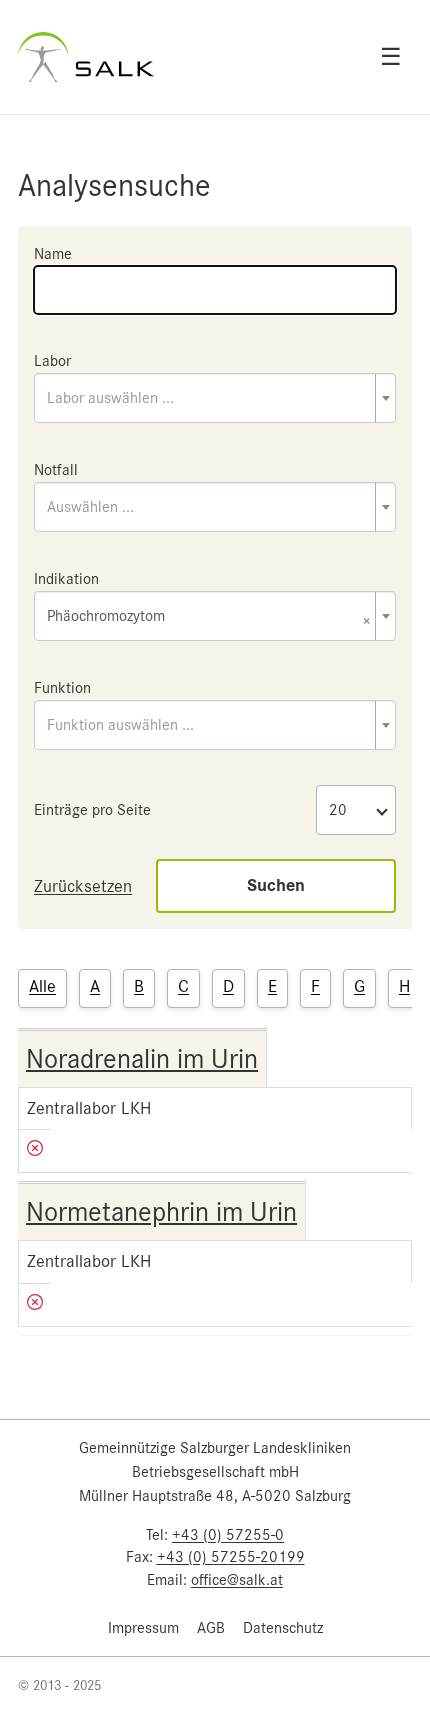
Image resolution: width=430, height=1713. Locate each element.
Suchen (276, 885)
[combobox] (215, 398)
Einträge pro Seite (92, 810)
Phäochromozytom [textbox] (209, 617)
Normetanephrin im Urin (161, 1212)
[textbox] (215, 398)
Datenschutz (283, 1628)
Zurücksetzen (83, 886)
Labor (52, 361)
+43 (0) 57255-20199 (231, 1557)
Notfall (56, 470)
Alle (42, 986)
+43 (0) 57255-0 (228, 1535)
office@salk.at (237, 1580)
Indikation (66, 579)
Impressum (143, 1628)
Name (53, 254)
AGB (211, 1628)
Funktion (62, 688)
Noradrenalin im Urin (142, 1059)
